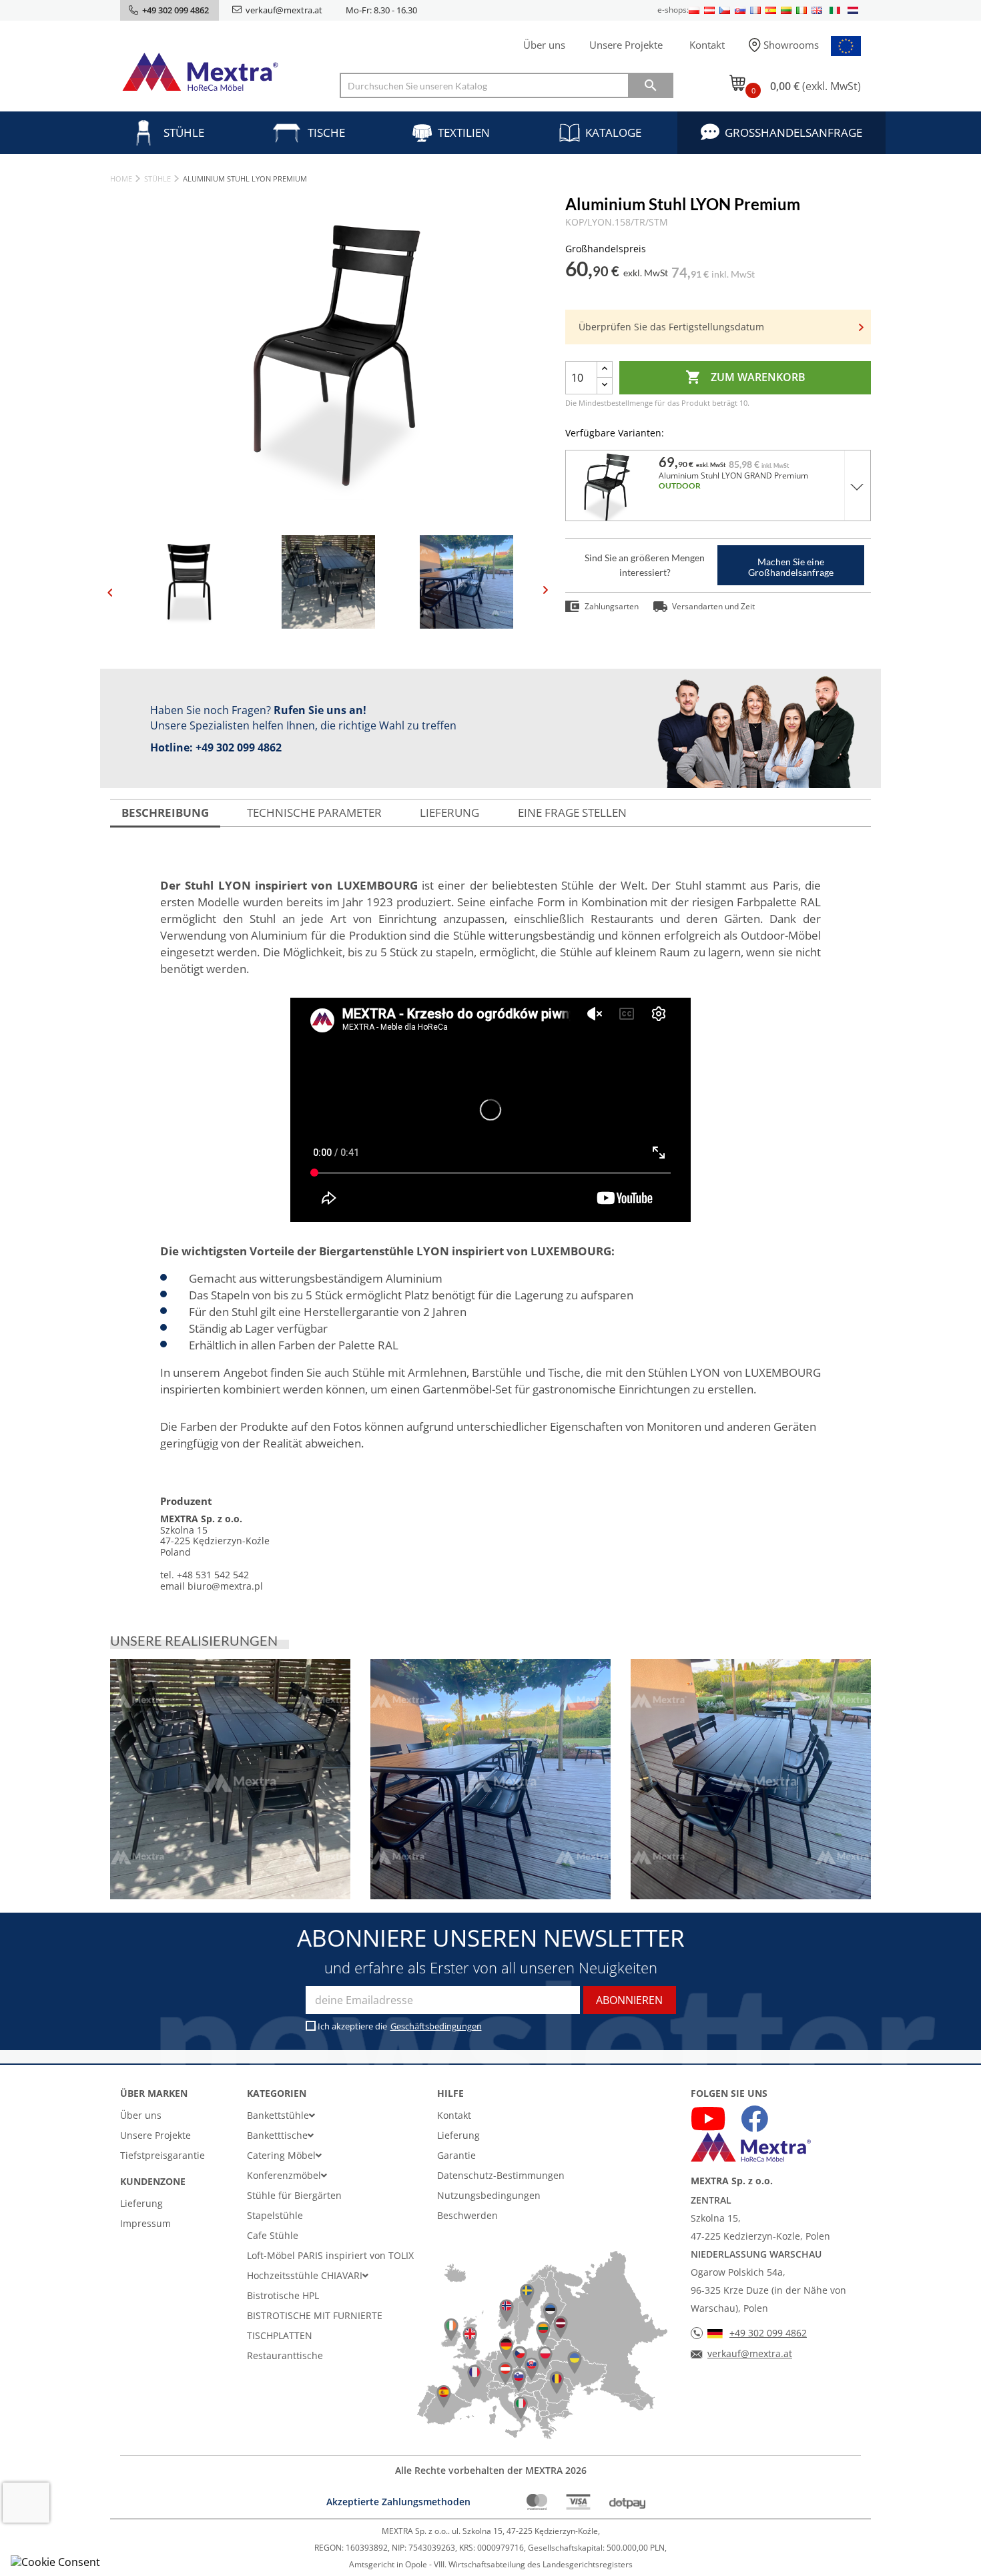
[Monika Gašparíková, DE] (230, 1779)
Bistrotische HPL (283, 2295)
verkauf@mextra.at (284, 10)
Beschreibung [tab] (165, 813)
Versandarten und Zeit (713, 606)
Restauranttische (285, 2355)
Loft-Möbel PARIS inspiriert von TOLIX (330, 2255)
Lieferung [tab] (449, 813)
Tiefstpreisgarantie (162, 2155)
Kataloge (613, 132)
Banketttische (277, 2135)
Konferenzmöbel (284, 2175)
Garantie (456, 2155)
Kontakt (707, 45)
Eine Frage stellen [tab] (572, 813)
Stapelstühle (275, 2215)
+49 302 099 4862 (239, 747)
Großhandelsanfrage (793, 132)
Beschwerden (467, 2215)
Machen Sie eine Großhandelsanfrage (791, 567)
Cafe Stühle (273, 2235)
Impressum (145, 2223)
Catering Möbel (281, 2155)
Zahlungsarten (612, 606)
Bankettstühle (278, 2115)
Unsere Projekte (626, 45)
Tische (326, 132)
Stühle (184, 132)
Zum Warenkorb (745, 377)
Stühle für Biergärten (294, 2195)
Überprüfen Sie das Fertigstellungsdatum (671, 327)
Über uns (544, 45)
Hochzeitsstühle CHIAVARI (305, 2275)
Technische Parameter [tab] (314, 813)
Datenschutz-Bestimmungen (501, 2175)
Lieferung (141, 2203)
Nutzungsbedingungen (489, 2195)
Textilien (464, 132)
